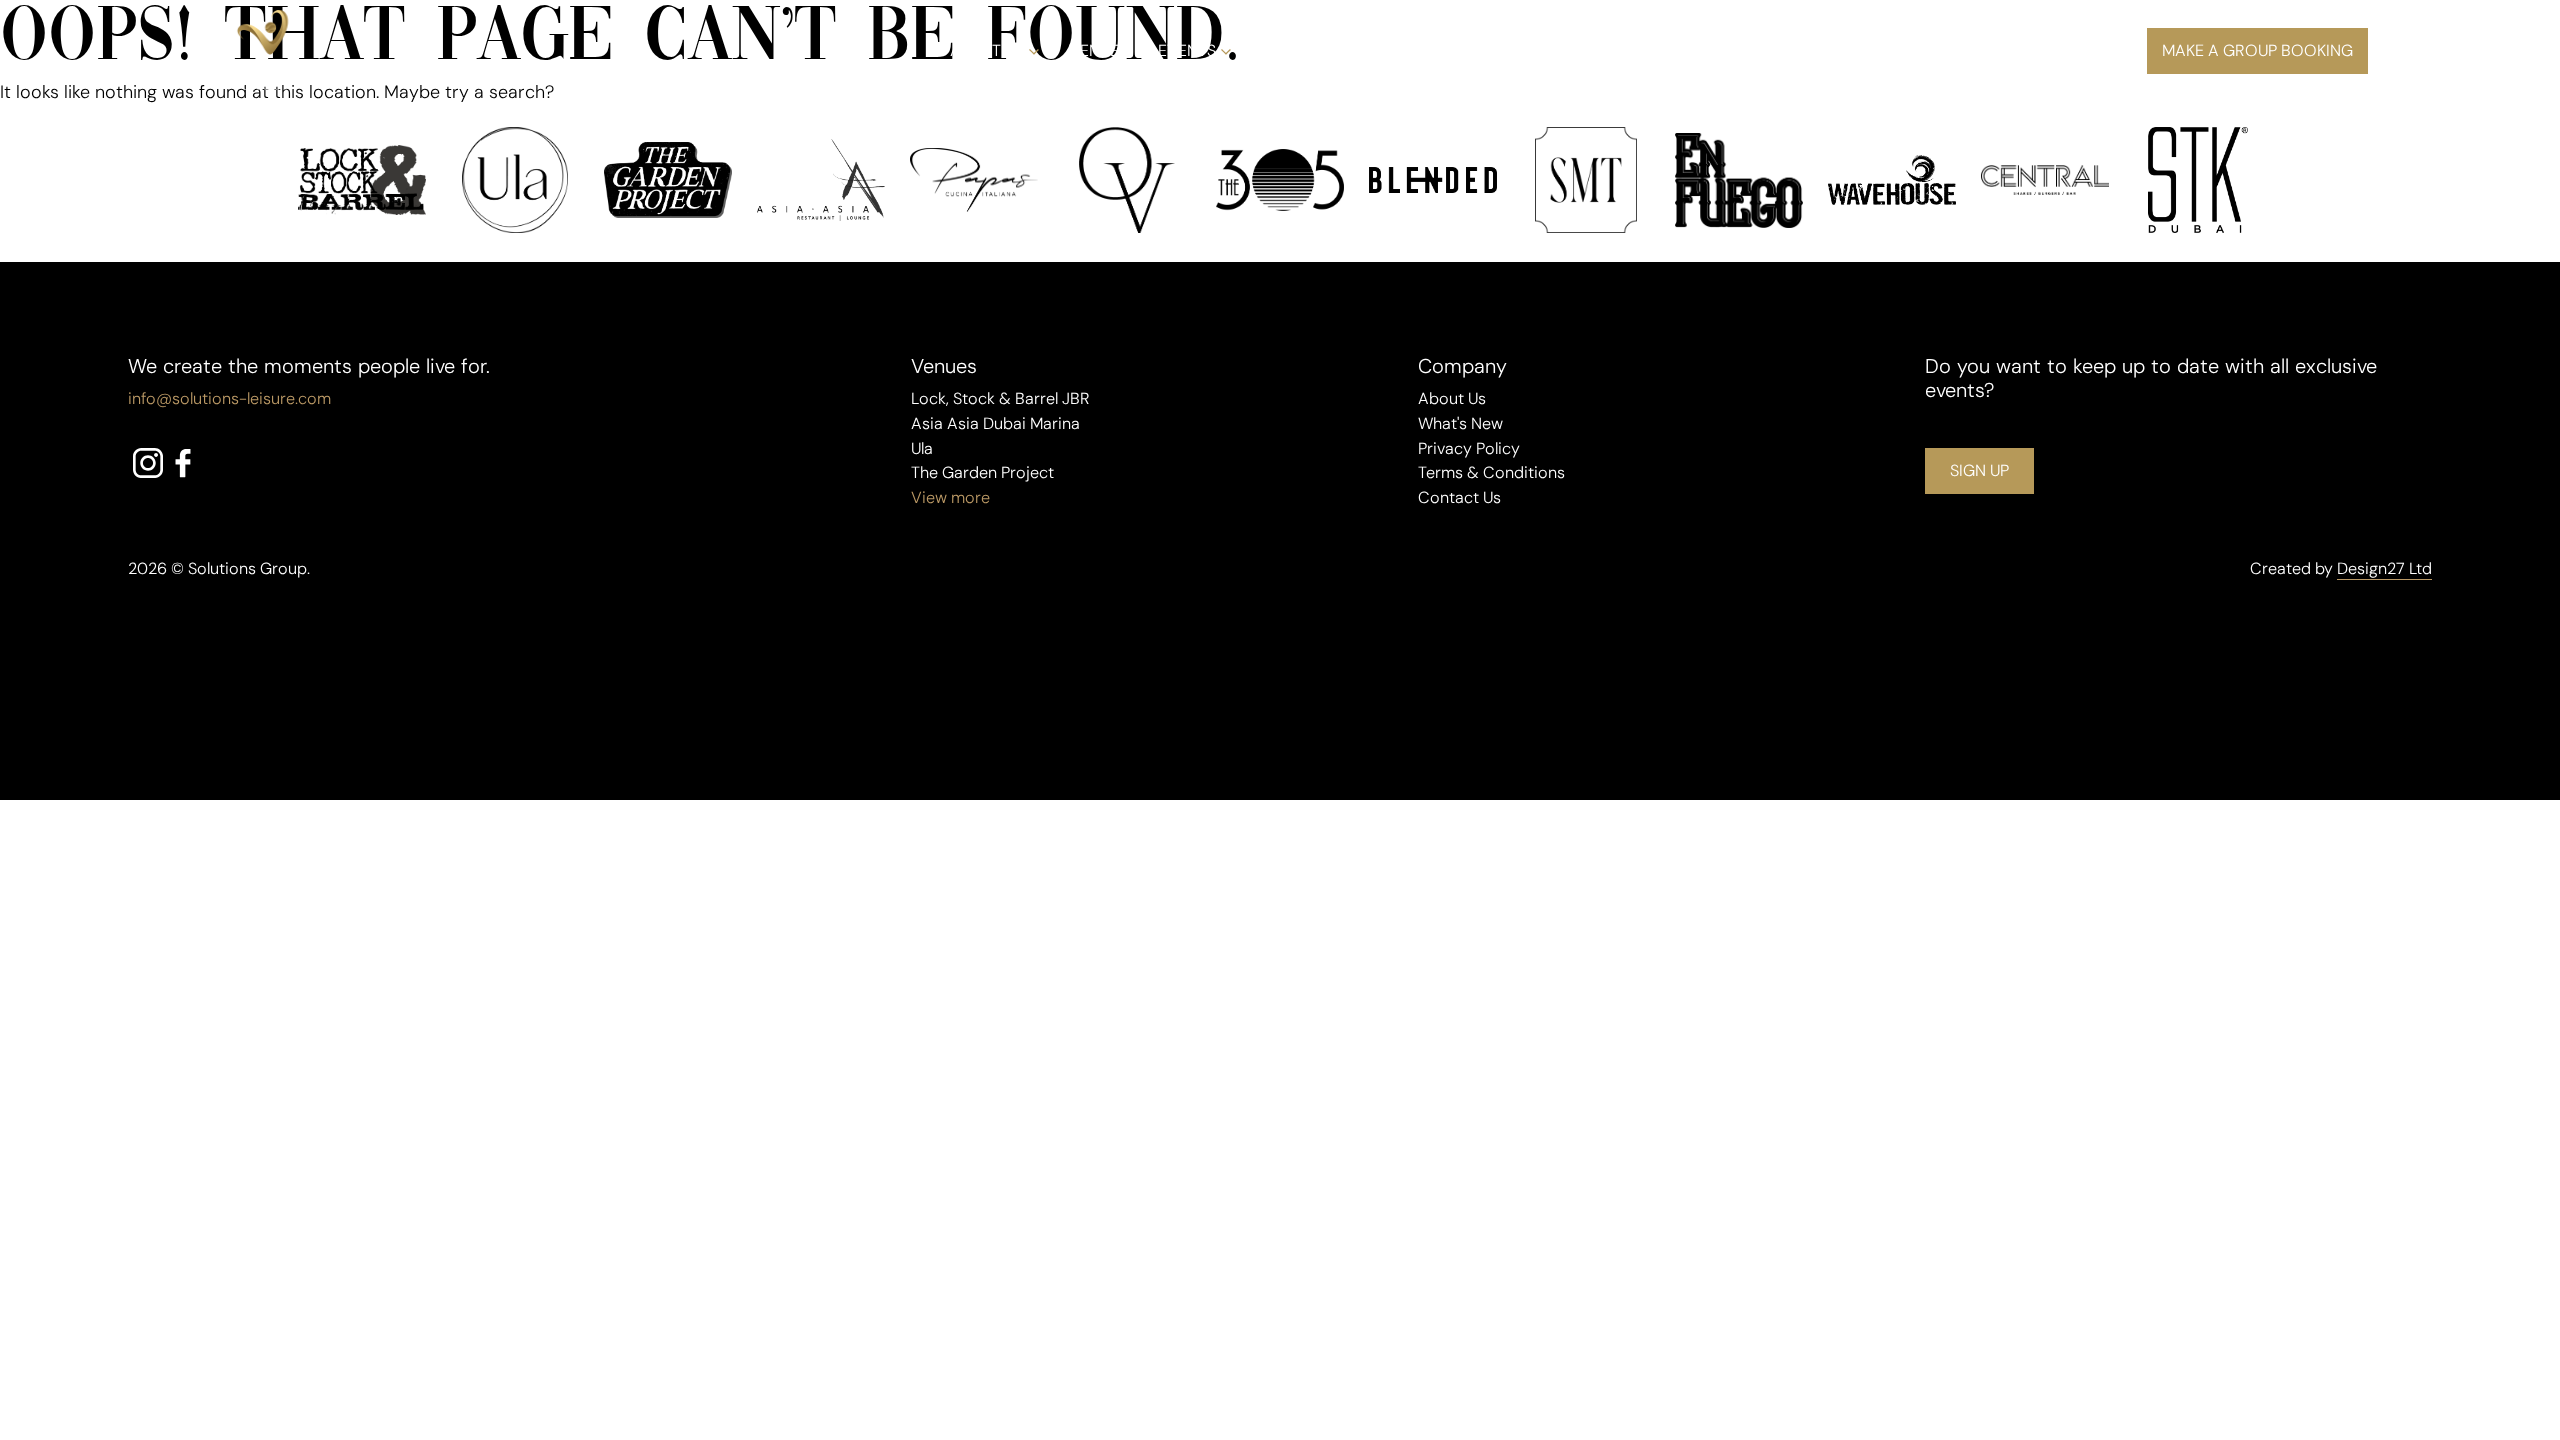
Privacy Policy (1469, 448)
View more (950, 497)
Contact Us (1459, 497)
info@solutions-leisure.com (229, 398)
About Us (987, 50)
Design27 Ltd (2384, 568)
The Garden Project (982, 472)
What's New (1460, 423)
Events (1187, 50)
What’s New (1308, 50)
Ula (922, 448)
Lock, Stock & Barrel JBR (1000, 398)
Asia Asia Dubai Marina (995, 423)
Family (1411, 50)
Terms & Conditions (1491, 472)
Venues (1098, 50)
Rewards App (1517, 50)
